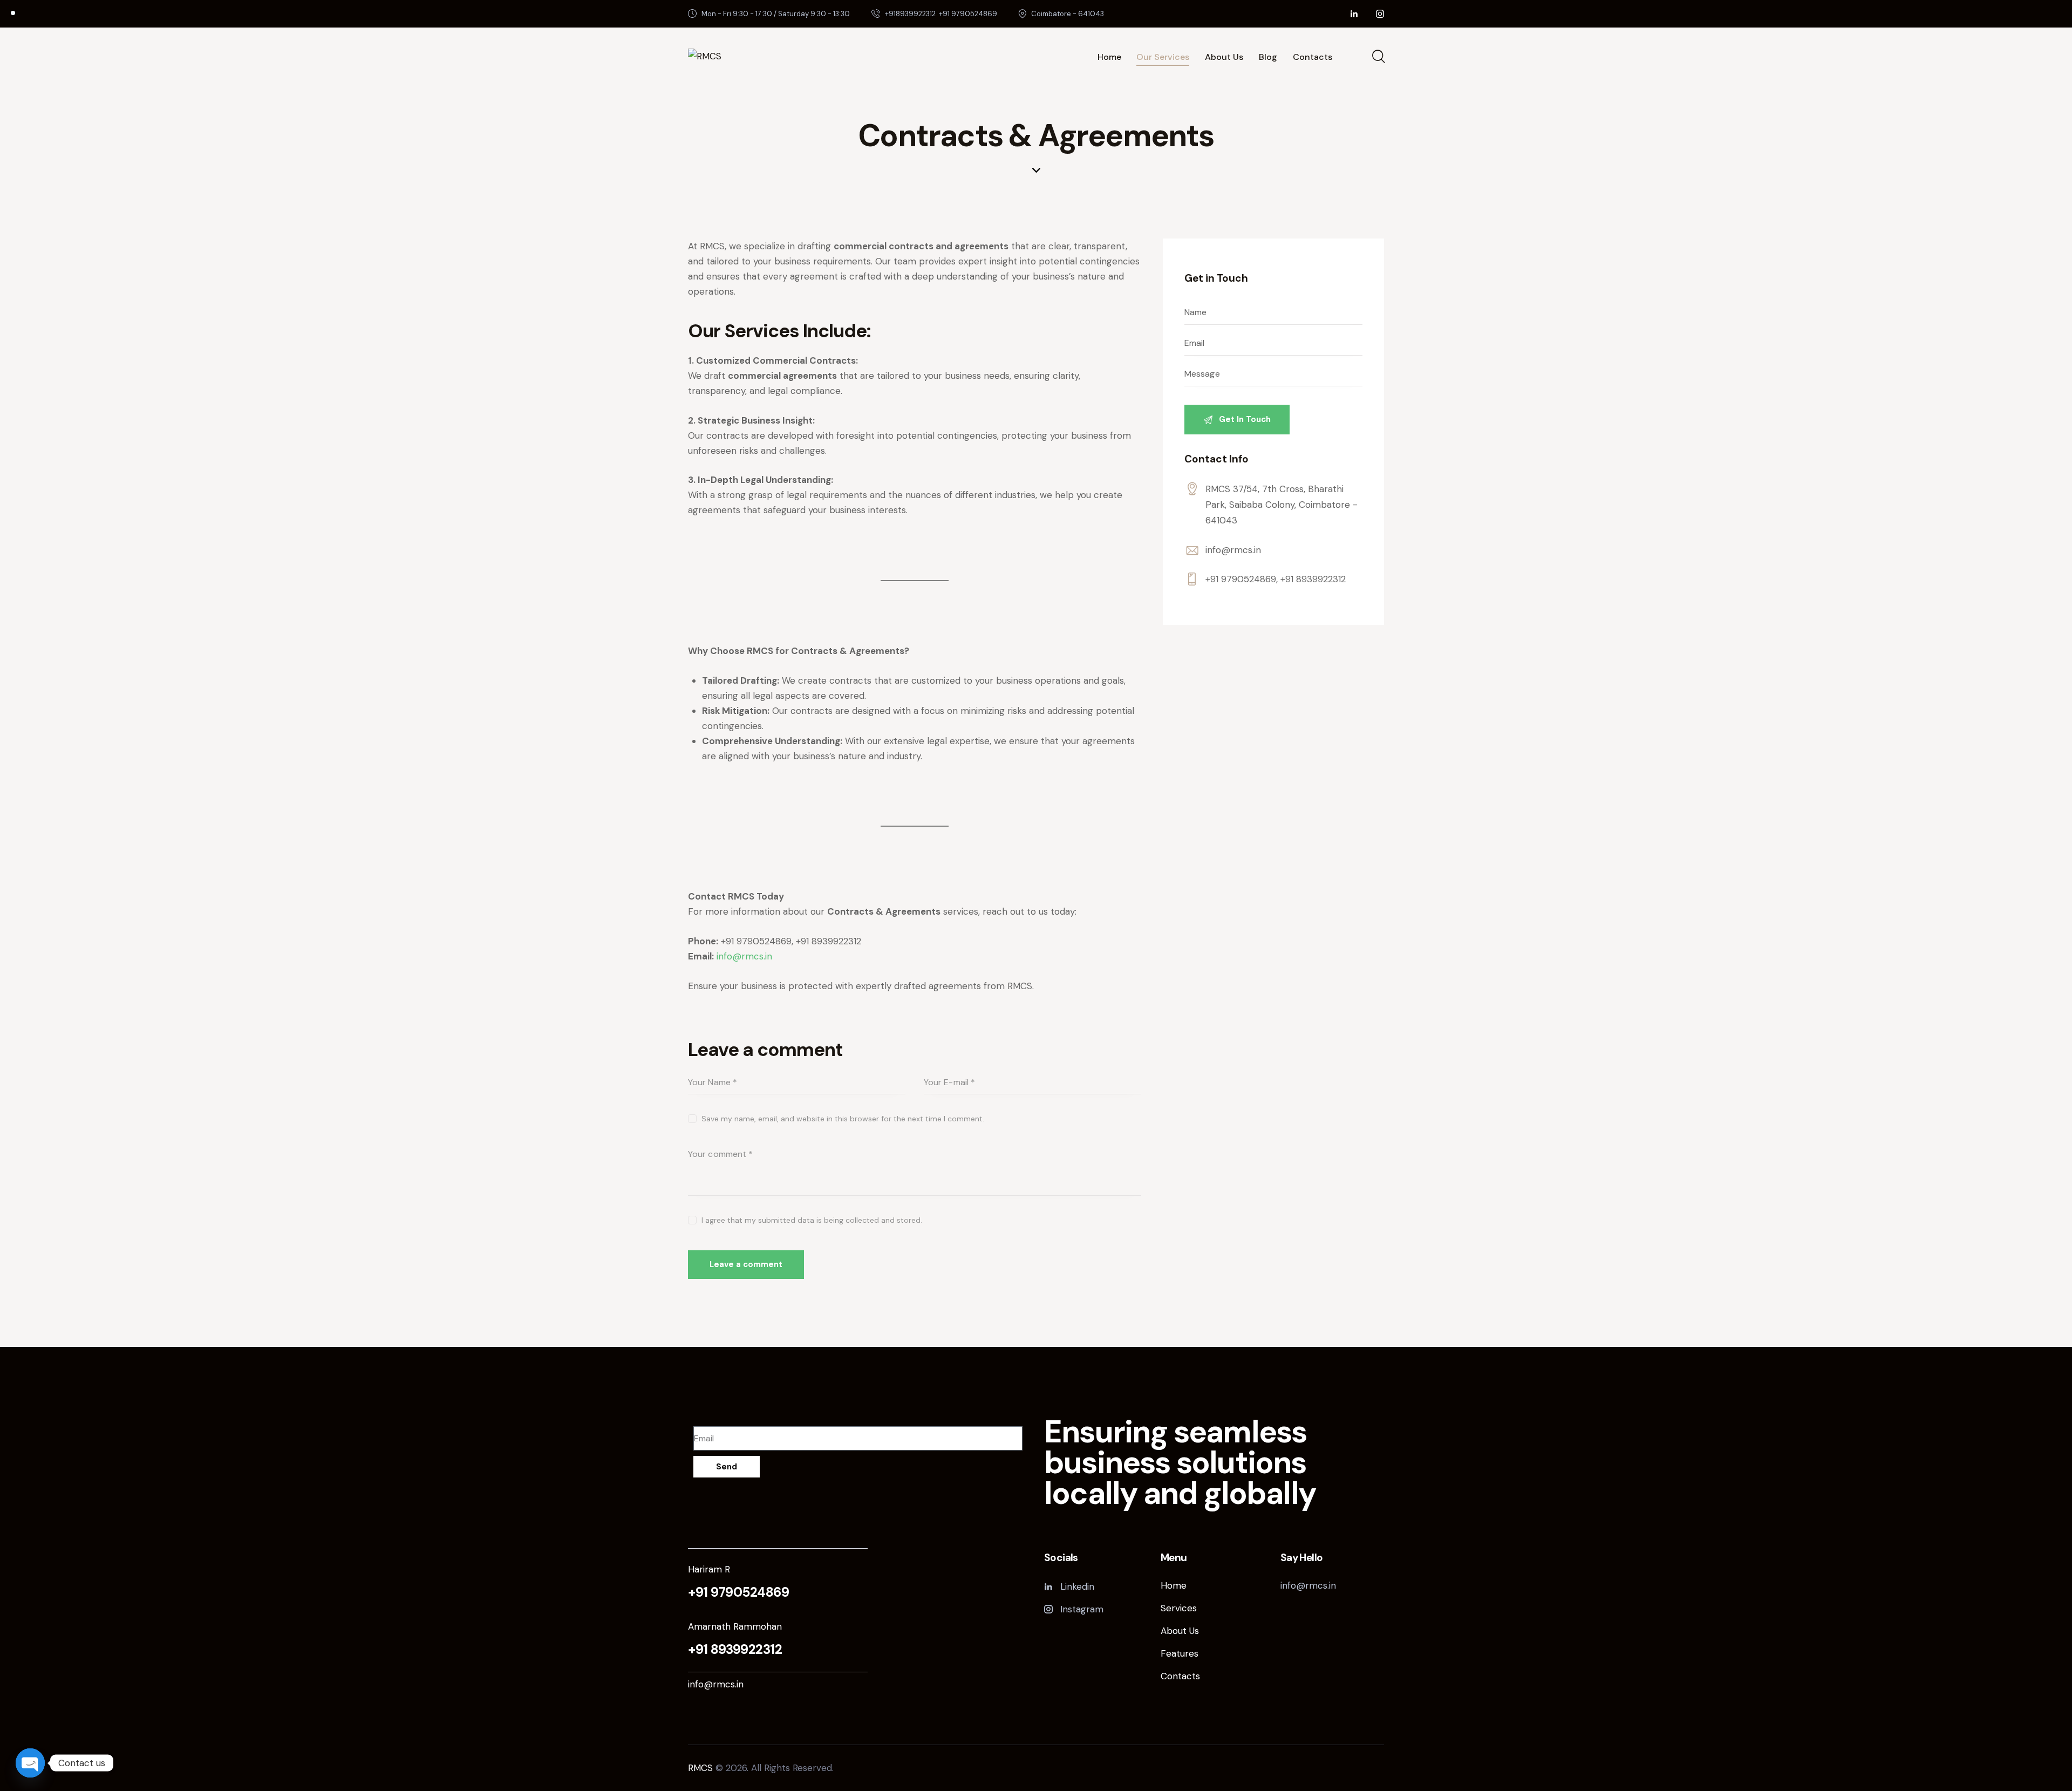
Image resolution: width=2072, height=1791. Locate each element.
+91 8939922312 (735, 1650)
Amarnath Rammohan (735, 1626)
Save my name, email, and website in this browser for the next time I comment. (843, 1119)
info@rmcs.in (1233, 550)
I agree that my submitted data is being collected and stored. (812, 1220)
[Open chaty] (30, 1763)
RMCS (700, 1768)
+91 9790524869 (738, 1592)
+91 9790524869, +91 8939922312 (1276, 579)
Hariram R (709, 1569)
